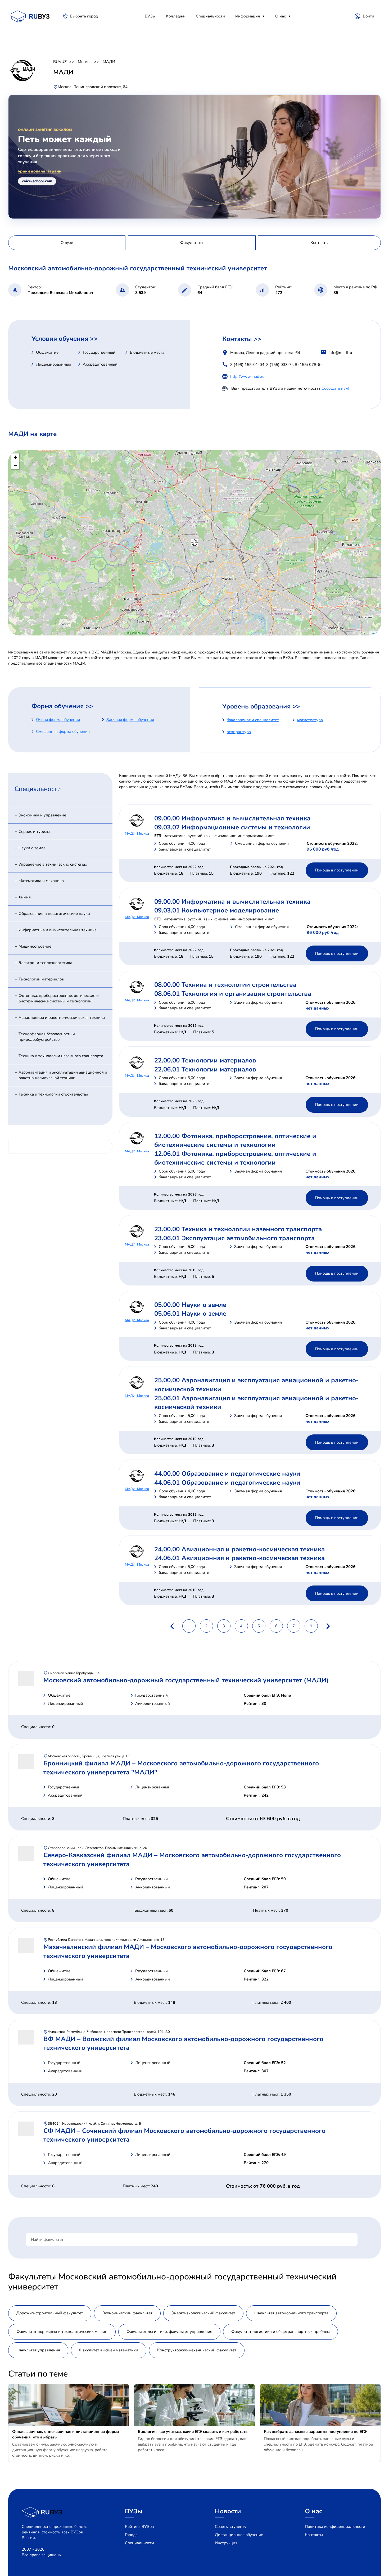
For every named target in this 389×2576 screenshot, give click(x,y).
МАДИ (109, 62)
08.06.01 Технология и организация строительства (233, 994)
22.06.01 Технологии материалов (205, 1069)
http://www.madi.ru (247, 376)
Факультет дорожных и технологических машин (62, 2332)
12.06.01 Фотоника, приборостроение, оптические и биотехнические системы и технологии (235, 1158)
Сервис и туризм (34, 832)
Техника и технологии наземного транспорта (61, 1056)
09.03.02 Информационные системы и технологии (232, 827)
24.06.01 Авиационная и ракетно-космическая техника (239, 1558)
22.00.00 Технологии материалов (205, 1060)
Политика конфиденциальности (335, 2527)
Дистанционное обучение (239, 2535)
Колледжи (176, 16)
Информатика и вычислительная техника (58, 930)
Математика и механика (41, 881)
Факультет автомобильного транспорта (291, 2313)
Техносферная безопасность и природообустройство (47, 1037)
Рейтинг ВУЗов (139, 2527)
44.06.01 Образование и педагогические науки (227, 1483)
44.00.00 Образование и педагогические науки (227, 1474)
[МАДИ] (195, 543)
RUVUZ (60, 62)
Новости (228, 2511)
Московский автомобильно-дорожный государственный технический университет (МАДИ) (186, 1680)
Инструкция (226, 2543)
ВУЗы (150, 16)
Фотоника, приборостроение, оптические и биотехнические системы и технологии (59, 998)
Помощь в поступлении (337, 870)
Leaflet (375, 633)
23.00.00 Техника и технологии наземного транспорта (238, 1229)
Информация (248, 16)
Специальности (210, 16)
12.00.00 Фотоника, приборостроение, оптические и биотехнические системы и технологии (235, 1141)
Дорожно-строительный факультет (50, 2313)
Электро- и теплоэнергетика (45, 963)
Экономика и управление (42, 815)
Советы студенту (231, 2527)
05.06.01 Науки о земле (190, 1314)
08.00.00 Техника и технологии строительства (225, 985)
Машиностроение (35, 946)
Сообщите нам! (335, 388)
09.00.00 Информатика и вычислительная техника (232, 818)
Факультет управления (38, 2350)
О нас (281, 16)
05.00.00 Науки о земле (190, 1305)
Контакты (314, 2535)
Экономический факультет (127, 2313)
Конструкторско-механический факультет (197, 2350)
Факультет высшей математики (109, 2350)
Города (131, 2535)
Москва (85, 62)
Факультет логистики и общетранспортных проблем (281, 2332)
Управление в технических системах (53, 864)
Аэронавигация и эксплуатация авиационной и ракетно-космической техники (63, 1075)
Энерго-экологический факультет (203, 2313)
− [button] (15, 465)
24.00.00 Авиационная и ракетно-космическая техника (239, 1549)
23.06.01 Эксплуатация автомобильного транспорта (234, 1238)
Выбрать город (84, 16)
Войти (368, 16)
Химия (25, 897)
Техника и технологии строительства (53, 1094)
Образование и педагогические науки (54, 914)
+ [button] (15, 457)
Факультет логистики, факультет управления (169, 2332)
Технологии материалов (41, 979)
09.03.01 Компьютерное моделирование (217, 910)
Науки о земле (32, 848)
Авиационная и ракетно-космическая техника (62, 1017)
